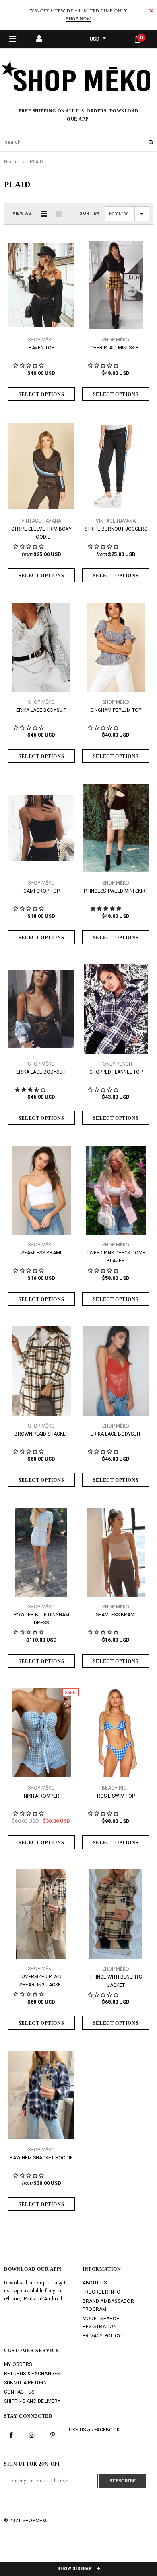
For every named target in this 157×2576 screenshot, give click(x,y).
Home (11, 162)
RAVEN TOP (41, 348)
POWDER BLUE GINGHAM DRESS (41, 1619)
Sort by (90, 213)
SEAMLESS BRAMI (41, 1253)
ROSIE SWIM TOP (116, 1796)
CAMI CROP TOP (41, 891)
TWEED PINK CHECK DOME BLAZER (116, 1257)
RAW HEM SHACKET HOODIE (41, 2158)
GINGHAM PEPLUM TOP (116, 710)
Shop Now (78, 19)
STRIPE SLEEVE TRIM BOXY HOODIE (41, 533)
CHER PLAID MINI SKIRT (116, 348)
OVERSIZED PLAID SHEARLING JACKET (41, 1981)
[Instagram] (32, 2435)
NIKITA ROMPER (41, 1796)
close (151, 11)
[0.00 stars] (29, 909)
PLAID (36, 162)
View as (22, 213)
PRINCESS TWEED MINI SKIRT (116, 891)
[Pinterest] (53, 2435)
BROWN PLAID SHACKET (41, 1434)
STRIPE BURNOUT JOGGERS (116, 529)
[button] (106, 909)
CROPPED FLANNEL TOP (116, 1072)
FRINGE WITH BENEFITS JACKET (116, 1981)
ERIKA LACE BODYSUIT (41, 710)
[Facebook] (11, 2435)
